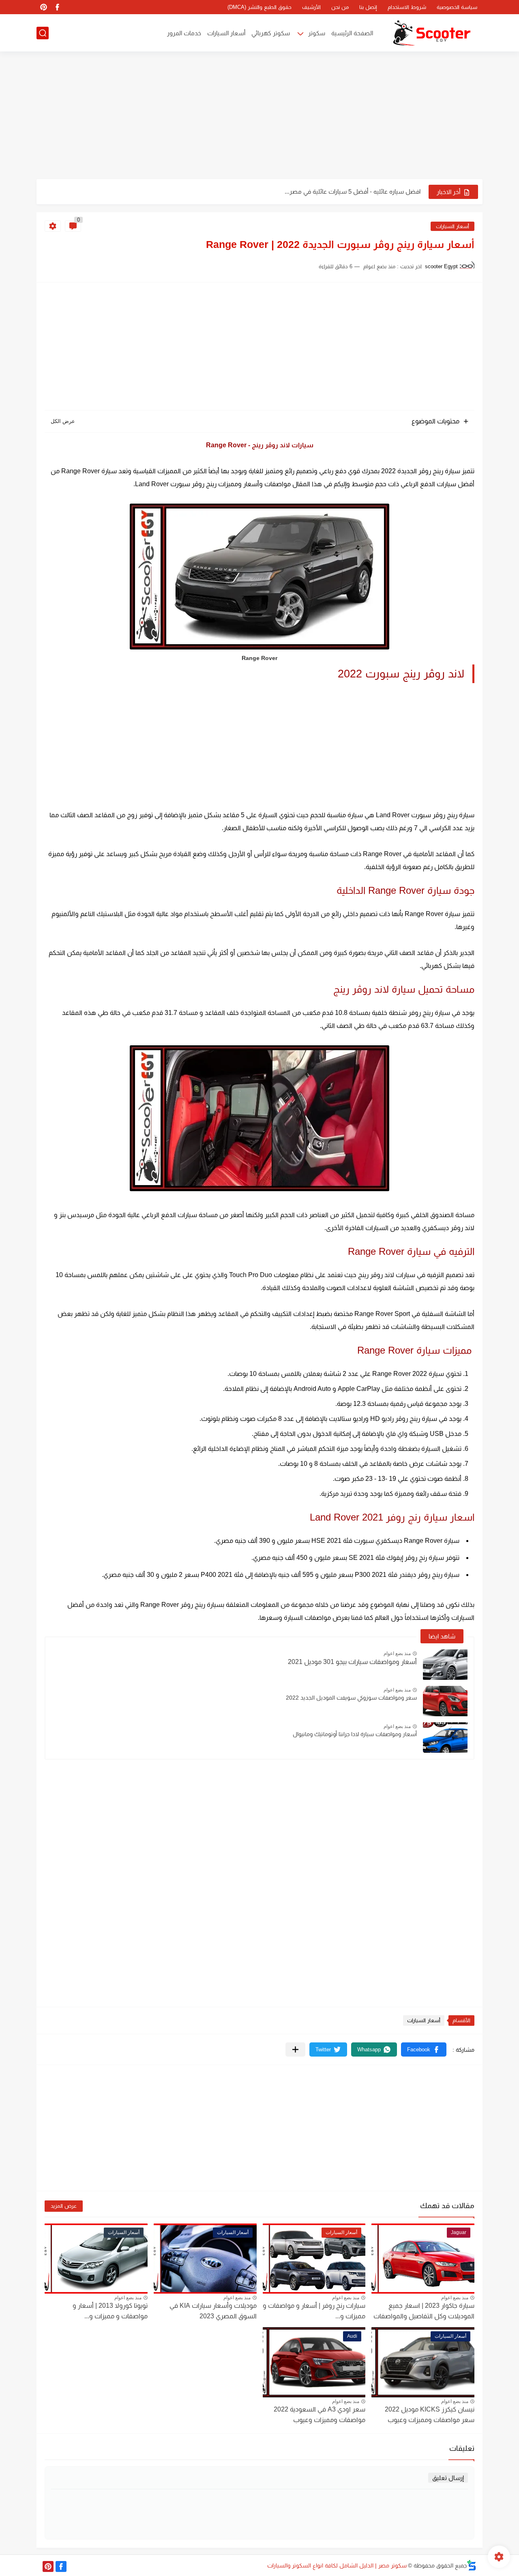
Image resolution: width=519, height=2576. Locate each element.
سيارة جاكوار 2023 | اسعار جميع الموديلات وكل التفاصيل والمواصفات (424, 2311)
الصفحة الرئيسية (352, 33)
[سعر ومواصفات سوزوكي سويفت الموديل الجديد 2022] (445, 1701)
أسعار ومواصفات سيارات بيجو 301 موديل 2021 (352, 1662)
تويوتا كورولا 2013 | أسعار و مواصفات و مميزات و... (110, 2311)
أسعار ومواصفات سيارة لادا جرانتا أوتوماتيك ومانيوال (355, 1734)
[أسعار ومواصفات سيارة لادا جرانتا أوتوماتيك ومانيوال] (445, 1738)
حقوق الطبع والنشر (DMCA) (259, 7)
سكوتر (317, 33)
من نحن (340, 7)
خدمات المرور (184, 33)
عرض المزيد (64, 2206)
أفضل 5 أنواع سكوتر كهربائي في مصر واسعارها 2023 (353, 191)
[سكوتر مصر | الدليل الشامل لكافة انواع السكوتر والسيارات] (432, 33)
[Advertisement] (259, 116)
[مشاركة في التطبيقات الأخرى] (295, 2049)
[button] (424, 2049)
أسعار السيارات (226, 33)
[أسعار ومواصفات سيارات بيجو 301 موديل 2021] (445, 1665)
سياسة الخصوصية (457, 7)
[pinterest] (43, 7)
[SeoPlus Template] (472, 2565)
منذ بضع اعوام (397, 1653)
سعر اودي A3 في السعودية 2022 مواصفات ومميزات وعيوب (320, 2415)
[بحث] (43, 33)
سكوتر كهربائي (271, 33)
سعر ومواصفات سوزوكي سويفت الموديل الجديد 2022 (351, 1698)
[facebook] (57, 7)
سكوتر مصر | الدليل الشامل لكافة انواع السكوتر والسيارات (337, 2565)
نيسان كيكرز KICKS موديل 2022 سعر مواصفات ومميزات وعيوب (430, 2415)
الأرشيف (311, 7)
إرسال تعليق (448, 2478)
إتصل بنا (368, 7)
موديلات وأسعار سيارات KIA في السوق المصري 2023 (213, 2311)
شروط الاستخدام (407, 7)
